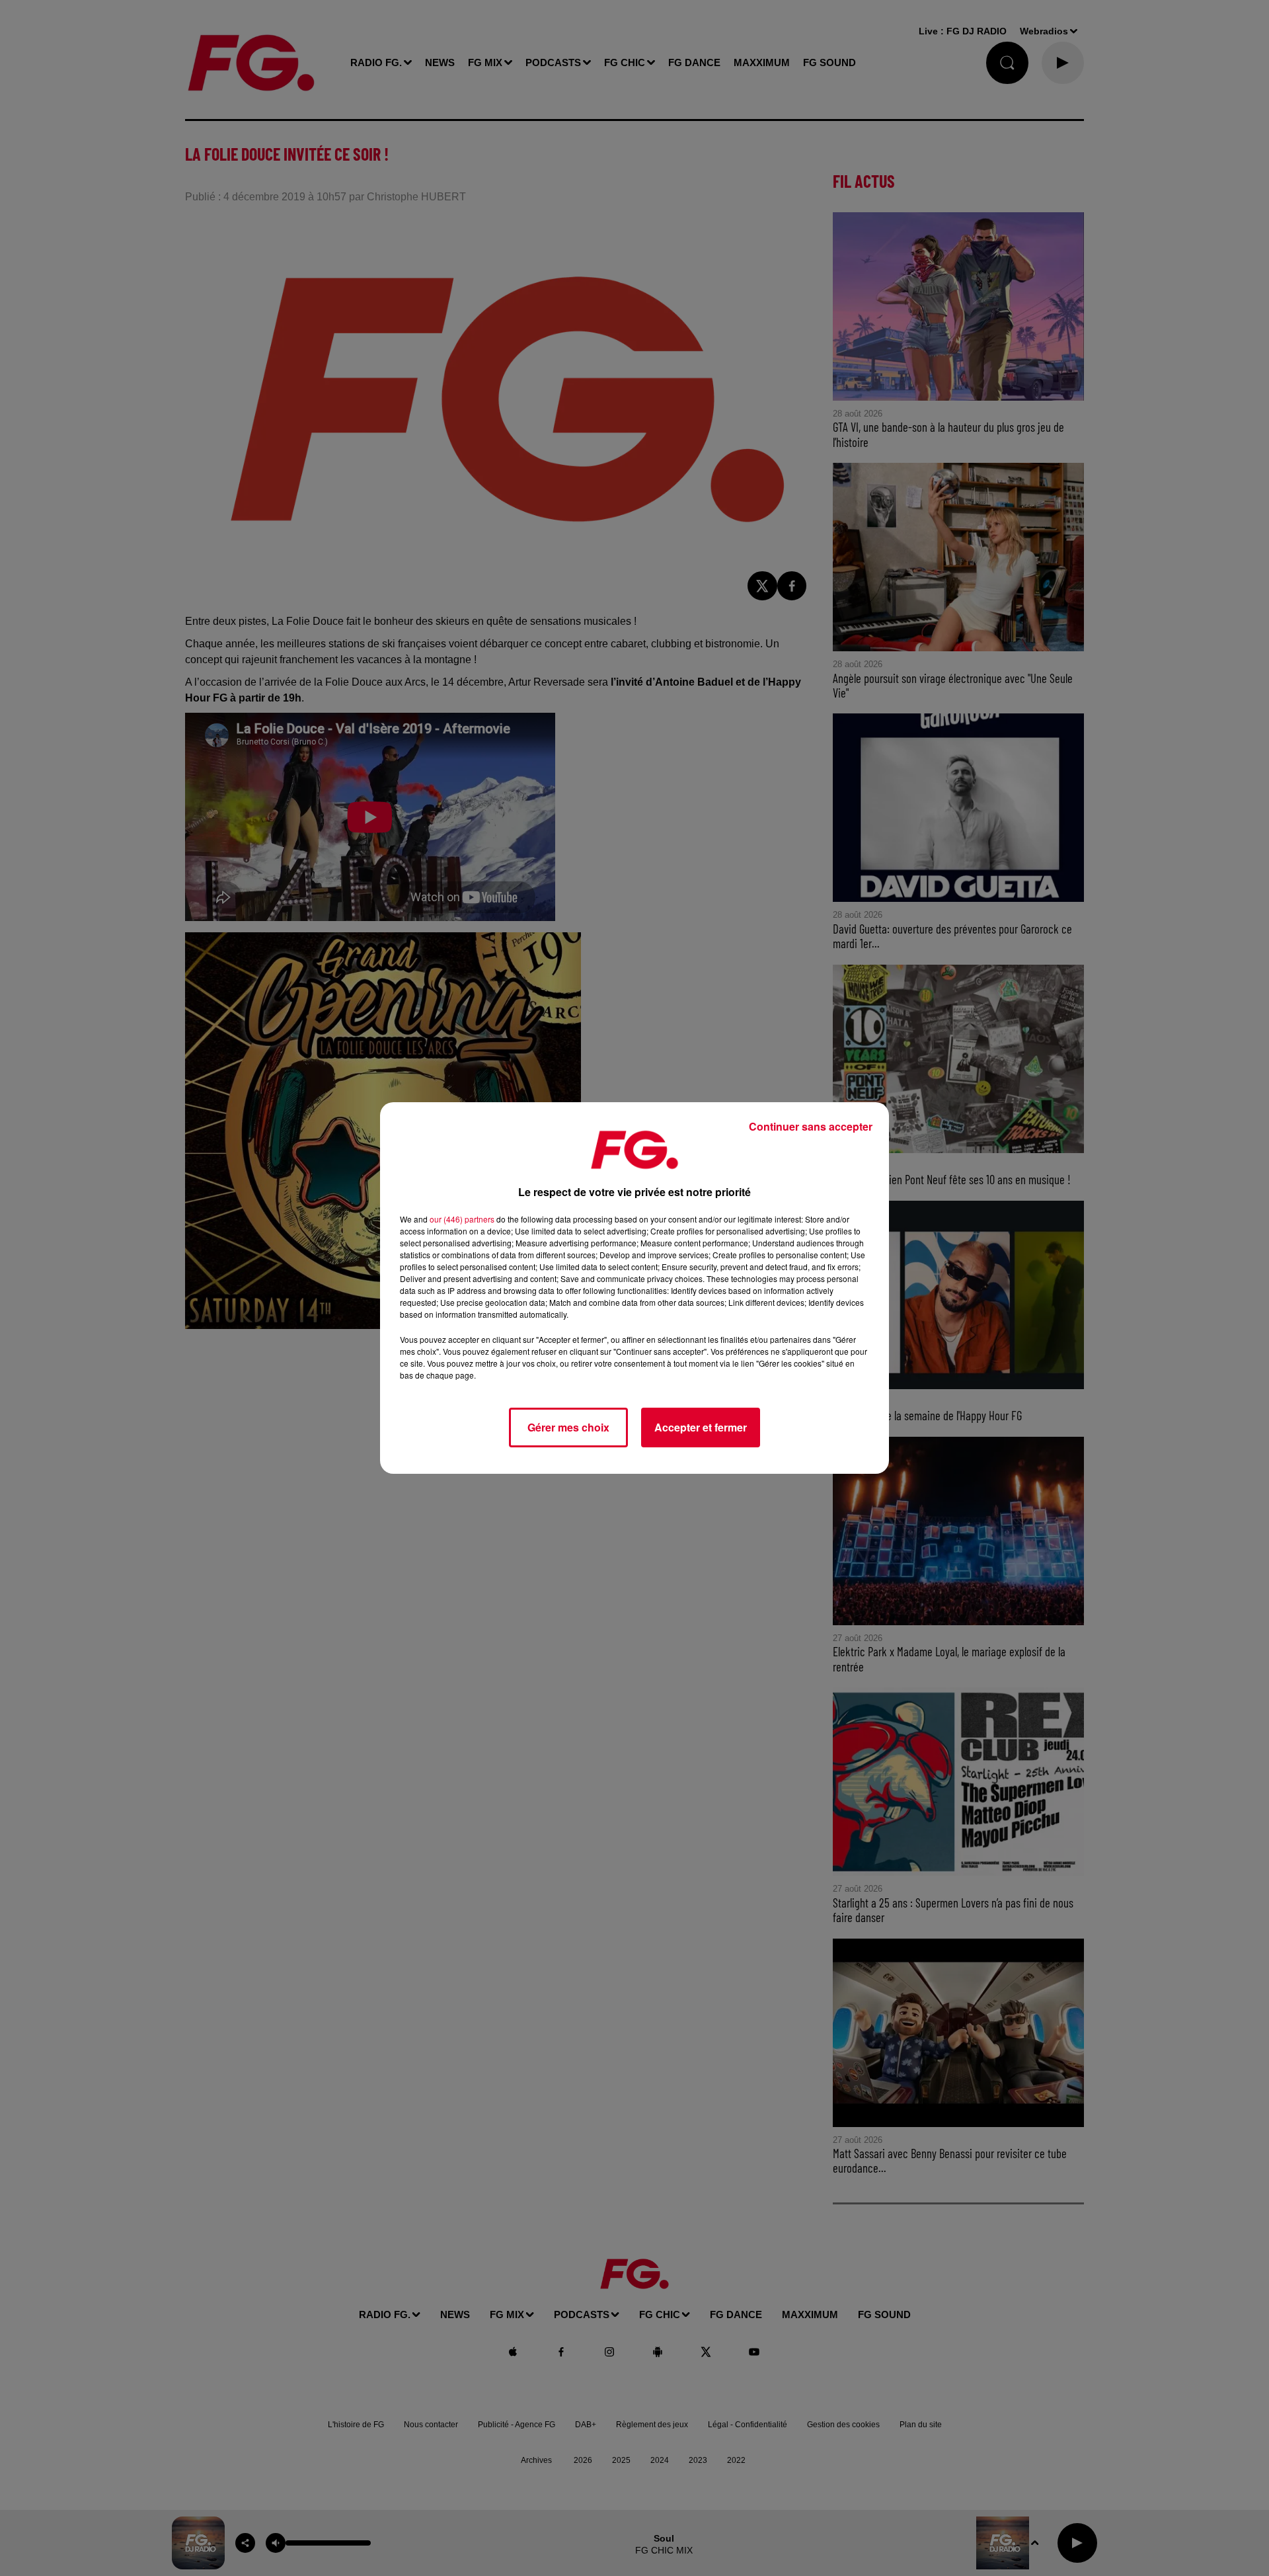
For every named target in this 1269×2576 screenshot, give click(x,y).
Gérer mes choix (568, 1427)
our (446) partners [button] (462, 1219)
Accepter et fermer (701, 1427)
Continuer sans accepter (811, 1126)
